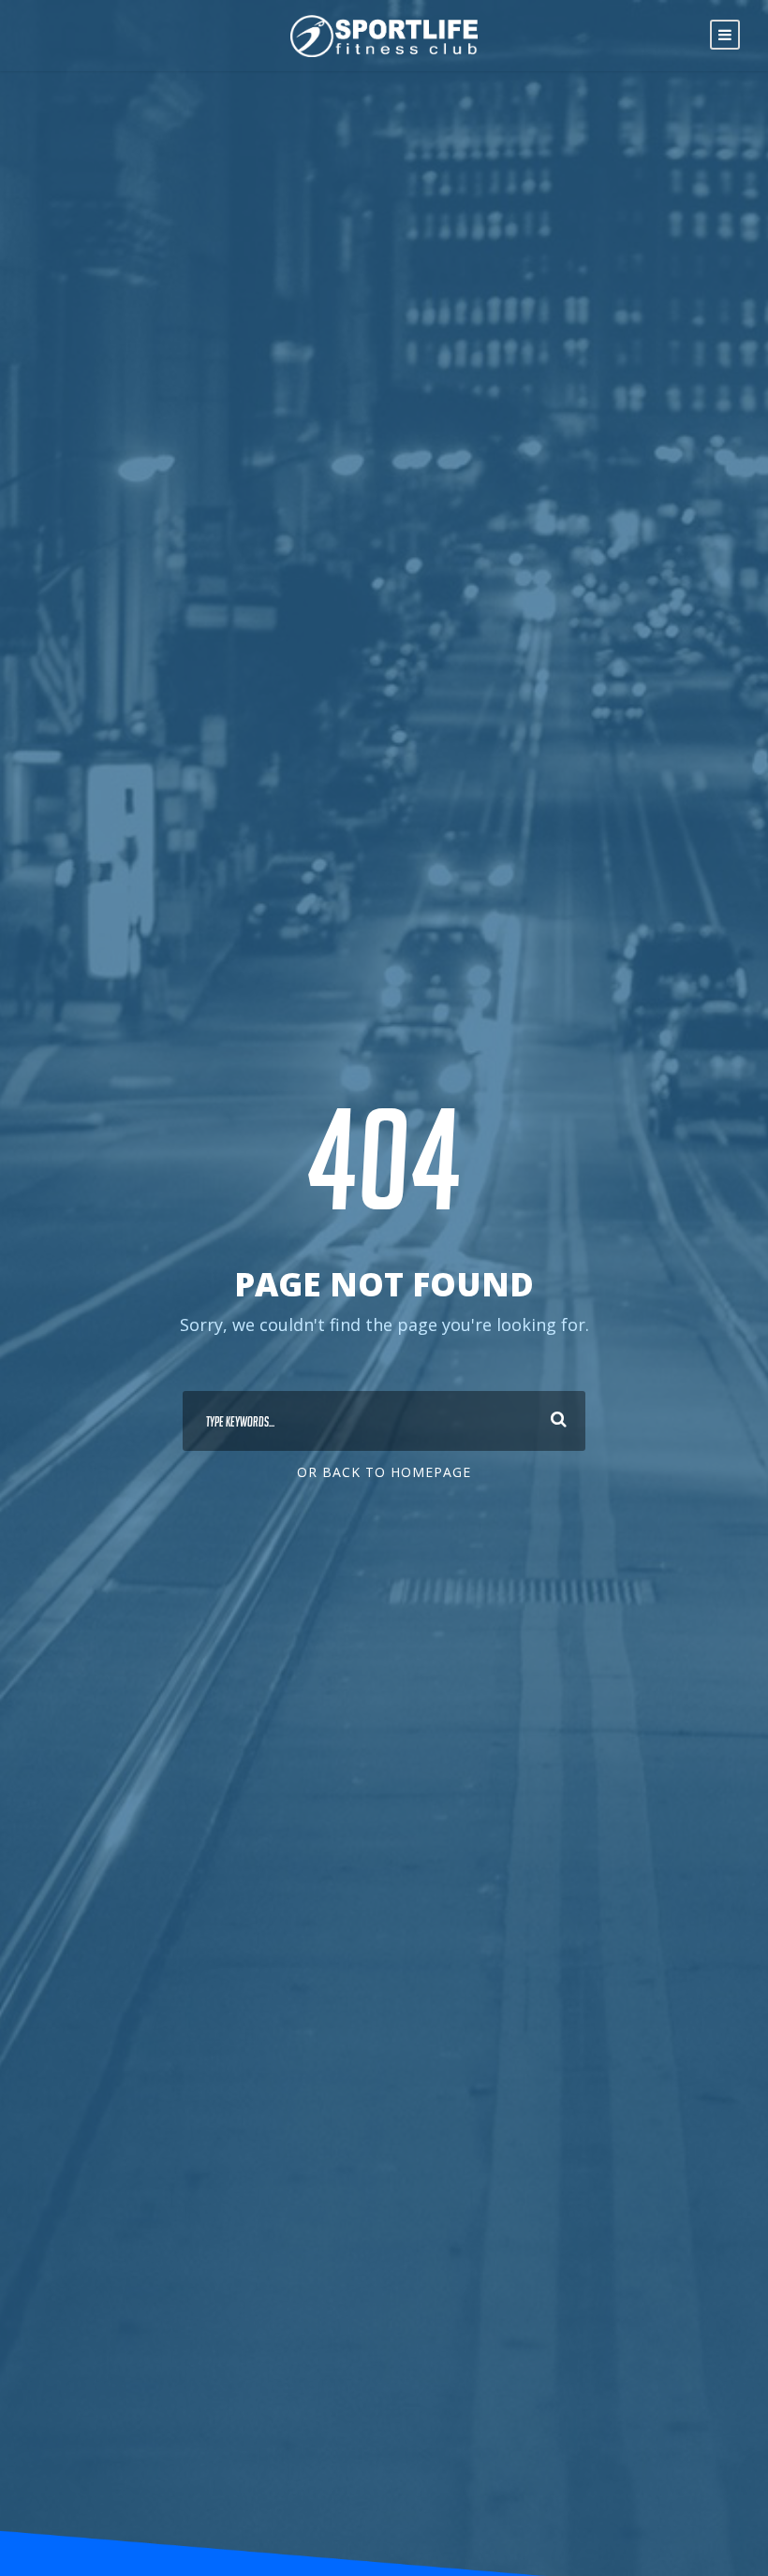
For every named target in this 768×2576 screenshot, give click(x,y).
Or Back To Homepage (384, 1472)
